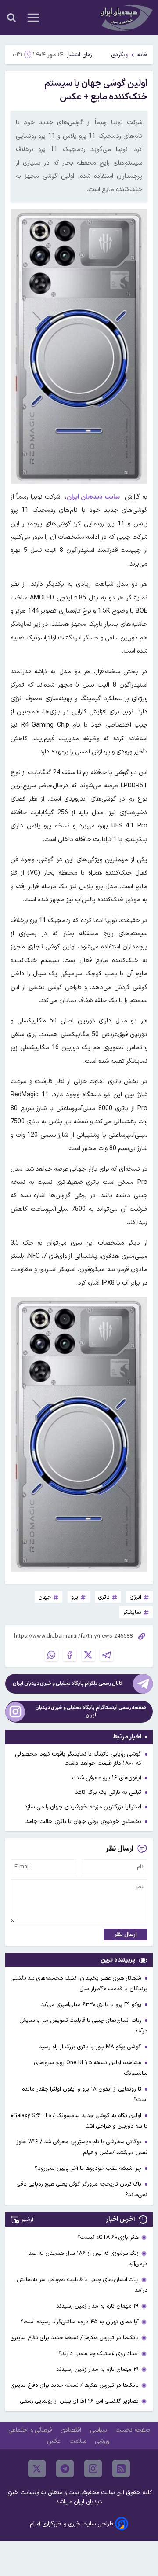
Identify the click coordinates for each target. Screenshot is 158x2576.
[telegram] (65, 2469)
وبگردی (120, 55)
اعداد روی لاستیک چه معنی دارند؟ (99, 2354)
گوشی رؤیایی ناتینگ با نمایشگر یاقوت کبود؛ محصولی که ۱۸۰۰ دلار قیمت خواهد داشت (78, 1759)
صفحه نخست (133, 2430)
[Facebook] (70, 1655)
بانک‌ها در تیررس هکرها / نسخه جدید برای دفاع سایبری (75, 2338)
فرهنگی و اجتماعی (31, 2430)
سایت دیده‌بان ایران (93, 497)
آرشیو (27, 2219)
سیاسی (99, 2430)
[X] (88, 1655)
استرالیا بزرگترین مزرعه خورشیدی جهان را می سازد (83, 1807)
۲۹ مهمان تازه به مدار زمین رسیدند (97, 2306)
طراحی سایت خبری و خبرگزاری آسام (72, 2524)
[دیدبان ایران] (126, 17)
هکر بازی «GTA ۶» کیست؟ (108, 2237)
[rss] (121, 2469)
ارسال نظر (126, 1935)
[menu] (33, 18)
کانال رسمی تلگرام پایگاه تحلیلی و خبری (68, 1684)
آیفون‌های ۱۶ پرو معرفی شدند (106, 1778)
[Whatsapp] (51, 1655)
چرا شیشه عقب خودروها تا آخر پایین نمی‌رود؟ (89, 2168)
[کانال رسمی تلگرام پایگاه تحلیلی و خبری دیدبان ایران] (143, 1684)
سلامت (79, 2441)
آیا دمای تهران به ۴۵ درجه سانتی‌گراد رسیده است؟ (80, 2322)
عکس (55, 2441)
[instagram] (93, 2469)
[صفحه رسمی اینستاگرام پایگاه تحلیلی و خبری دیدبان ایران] (15, 1712)
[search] (11, 18)
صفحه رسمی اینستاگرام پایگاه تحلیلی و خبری (91, 1712)
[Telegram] (107, 1655)
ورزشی (103, 2441)
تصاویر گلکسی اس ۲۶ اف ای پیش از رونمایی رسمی (79, 2401)
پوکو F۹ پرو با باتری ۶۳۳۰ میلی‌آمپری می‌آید (92, 2005)
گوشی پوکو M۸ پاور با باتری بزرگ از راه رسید (91, 2047)
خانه (142, 55)
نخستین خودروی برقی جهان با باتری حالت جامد (83, 1821)
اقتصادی (72, 2430)
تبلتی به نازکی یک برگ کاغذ (108, 1792)
